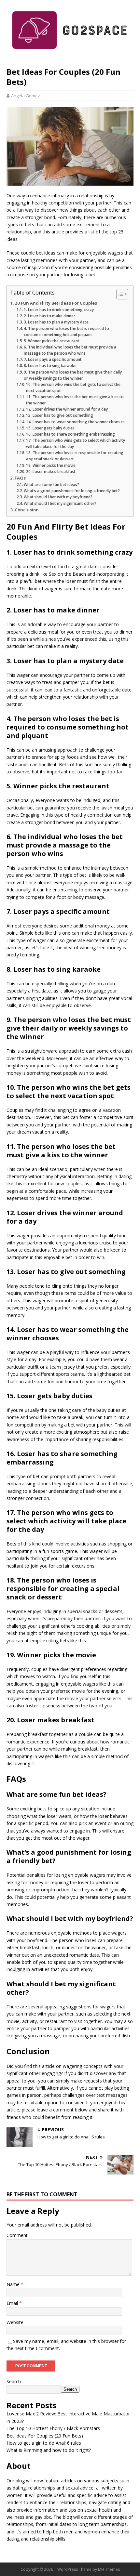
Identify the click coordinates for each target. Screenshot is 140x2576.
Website (15, 2322)
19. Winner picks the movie (51, 465)
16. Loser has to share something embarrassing (70, 434)
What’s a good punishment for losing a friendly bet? (72, 491)
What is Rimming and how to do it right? (49, 2450)
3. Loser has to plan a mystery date (56, 322)
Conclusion (27, 510)
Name (14, 2284)
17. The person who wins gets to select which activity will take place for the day (76, 443)
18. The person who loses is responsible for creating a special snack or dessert (75, 456)
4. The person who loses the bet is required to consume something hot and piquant (66, 332)
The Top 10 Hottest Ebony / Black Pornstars (53, 2428)
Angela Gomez (26, 96)
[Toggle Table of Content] (119, 294)
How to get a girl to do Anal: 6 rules (44, 2443)
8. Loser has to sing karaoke (50, 366)
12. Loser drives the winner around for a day (67, 409)
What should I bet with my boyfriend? (58, 497)
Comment (17, 2235)
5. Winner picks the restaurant (52, 341)
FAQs (20, 478)
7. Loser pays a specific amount (53, 359)
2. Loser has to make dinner (49, 316)
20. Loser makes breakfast (51, 472)
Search (14, 2381)
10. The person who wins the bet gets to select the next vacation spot (73, 388)
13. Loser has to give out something (60, 415)
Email (13, 2303)
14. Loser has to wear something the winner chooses (75, 422)
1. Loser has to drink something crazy (59, 310)
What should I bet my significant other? (60, 503)
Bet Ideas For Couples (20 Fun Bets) (45, 2436)
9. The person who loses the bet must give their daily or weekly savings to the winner (73, 375)
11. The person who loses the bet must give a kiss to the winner (75, 400)
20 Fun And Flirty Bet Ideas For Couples (56, 303)
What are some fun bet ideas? (51, 485)
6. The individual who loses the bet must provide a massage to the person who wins (70, 350)
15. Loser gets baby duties (50, 428)
